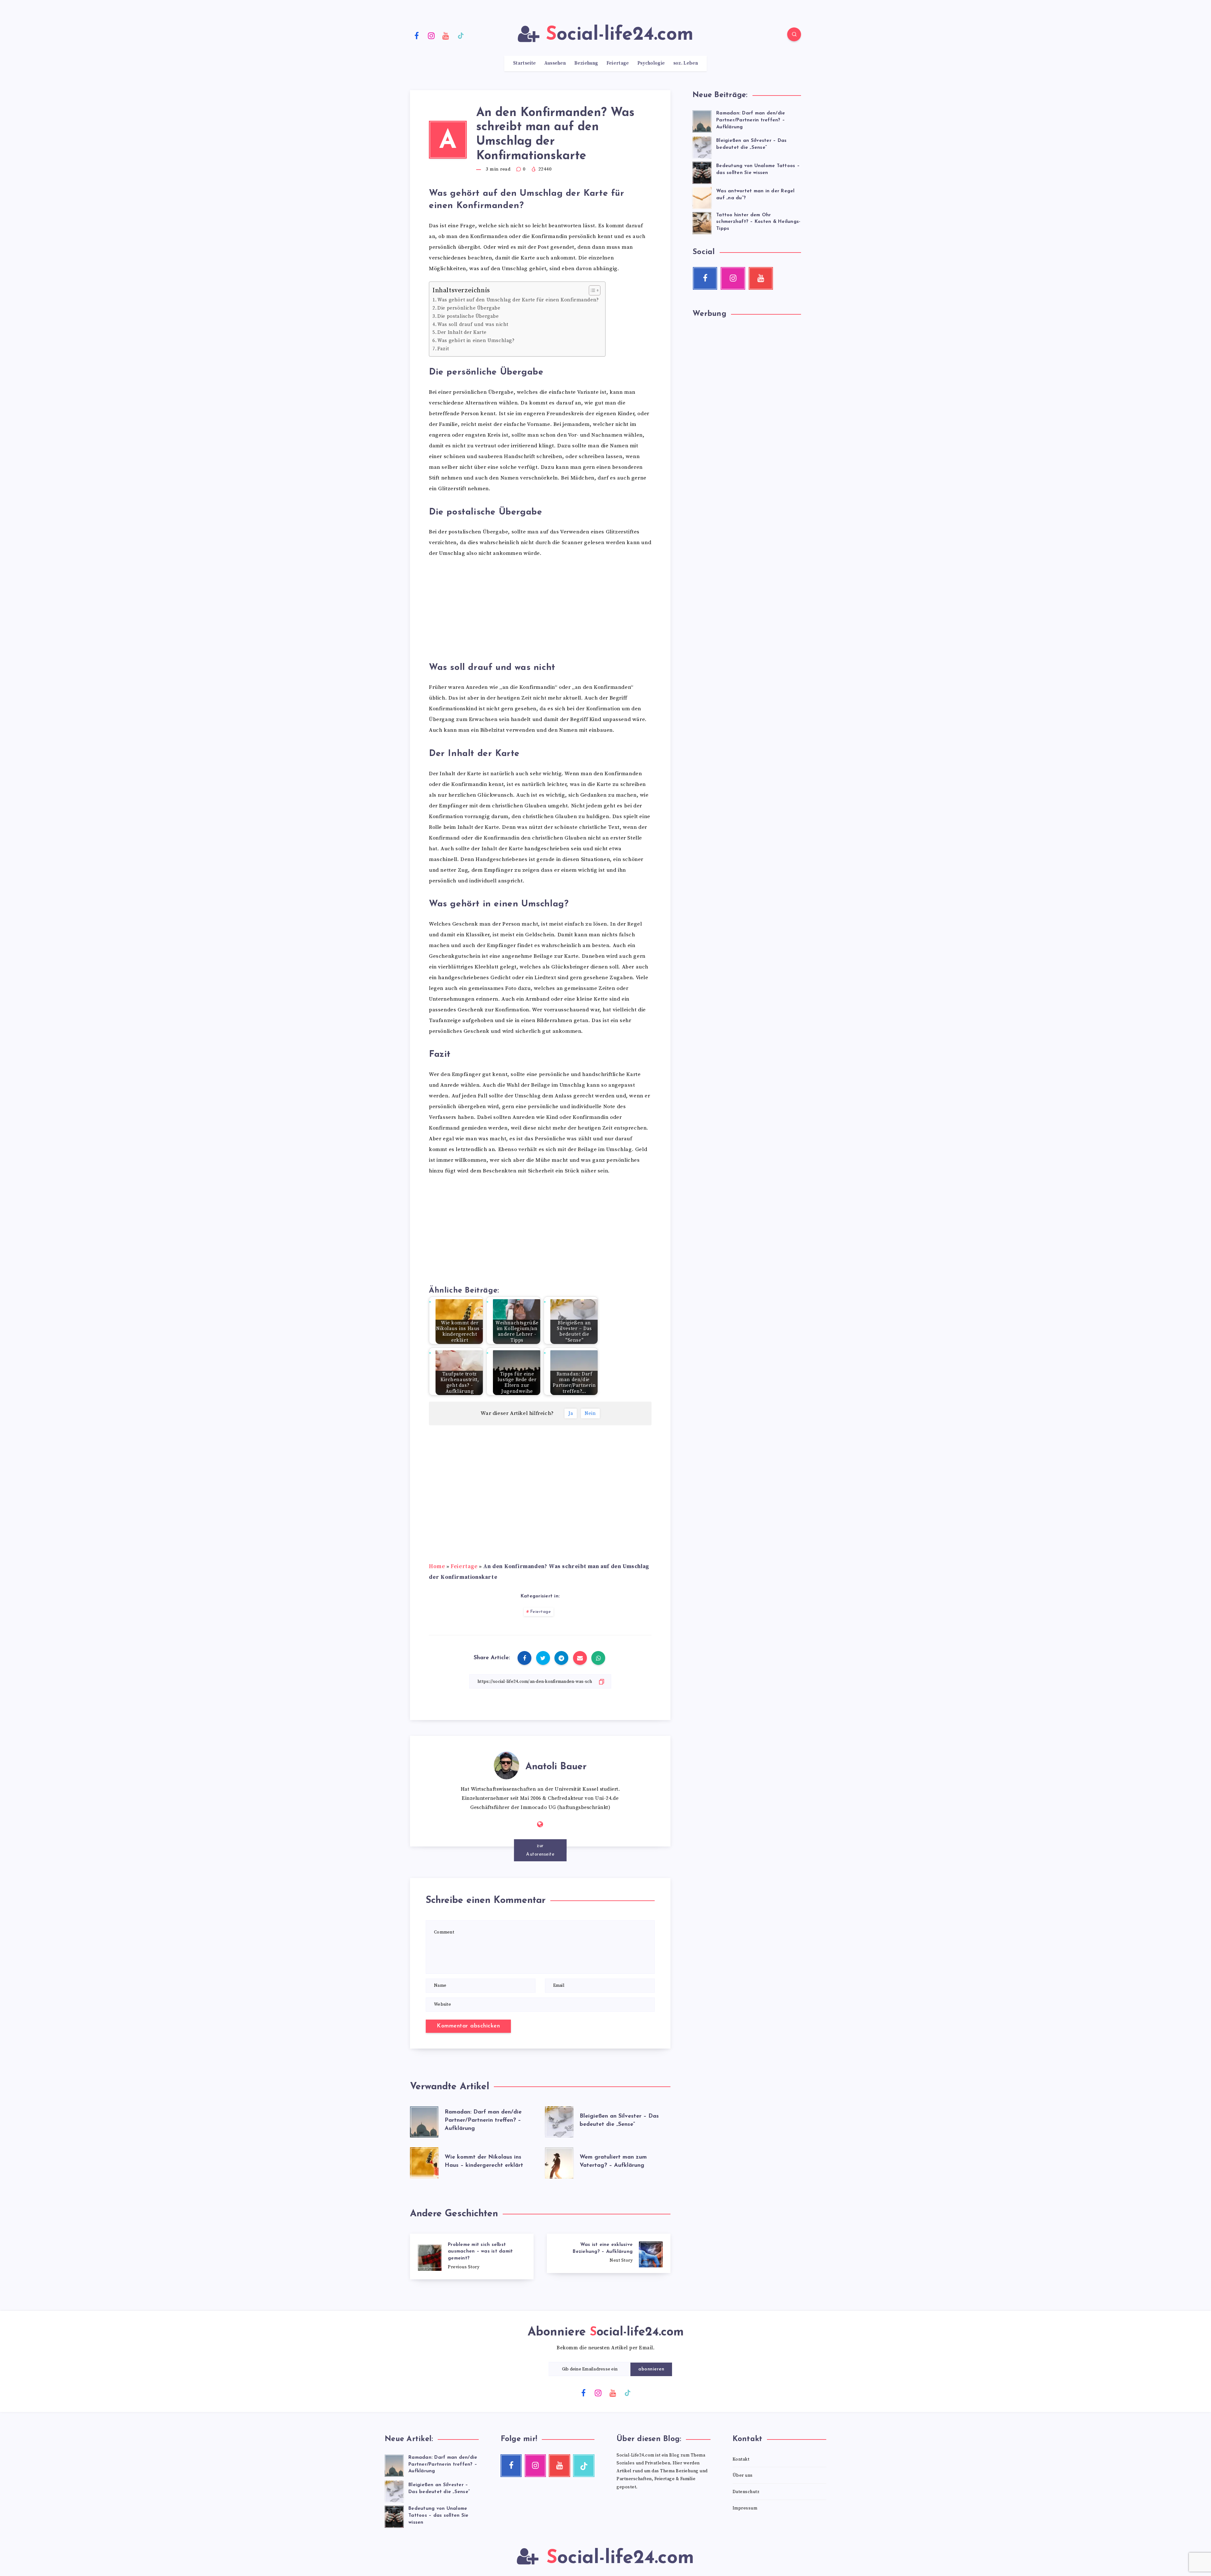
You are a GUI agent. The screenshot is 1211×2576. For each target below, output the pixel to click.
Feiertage (618, 63)
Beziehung (586, 63)
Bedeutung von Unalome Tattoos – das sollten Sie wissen (758, 169)
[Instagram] (431, 35)
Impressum (745, 2508)
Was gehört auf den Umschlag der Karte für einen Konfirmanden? (518, 300)
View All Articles (540, 1846)
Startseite (524, 63)
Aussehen (555, 63)
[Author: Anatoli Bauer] (506, 1764)
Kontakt (741, 2459)
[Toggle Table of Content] (591, 290)
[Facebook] (417, 35)
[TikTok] (461, 35)
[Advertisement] (540, 612)
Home (437, 1567)
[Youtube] (446, 35)
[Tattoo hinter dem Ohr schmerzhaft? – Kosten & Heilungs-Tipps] (702, 222)
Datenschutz (746, 2492)
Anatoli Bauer (556, 1767)
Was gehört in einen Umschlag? (476, 341)
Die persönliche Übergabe (469, 308)
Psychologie (651, 63)
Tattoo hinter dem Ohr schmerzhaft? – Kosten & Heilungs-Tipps (758, 222)
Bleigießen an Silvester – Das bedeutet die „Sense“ (751, 144)
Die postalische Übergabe (468, 316)
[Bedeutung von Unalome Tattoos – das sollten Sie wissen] (702, 172)
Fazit (443, 349)
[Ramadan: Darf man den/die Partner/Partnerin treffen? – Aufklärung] (702, 120)
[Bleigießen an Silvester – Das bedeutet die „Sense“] (702, 147)
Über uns (743, 2475)
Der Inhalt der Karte (462, 332)
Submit (646, 2369)
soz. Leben (686, 63)
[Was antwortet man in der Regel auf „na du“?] (702, 197)
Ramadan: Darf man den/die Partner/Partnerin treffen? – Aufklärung (483, 2120)
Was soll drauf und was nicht (473, 325)
